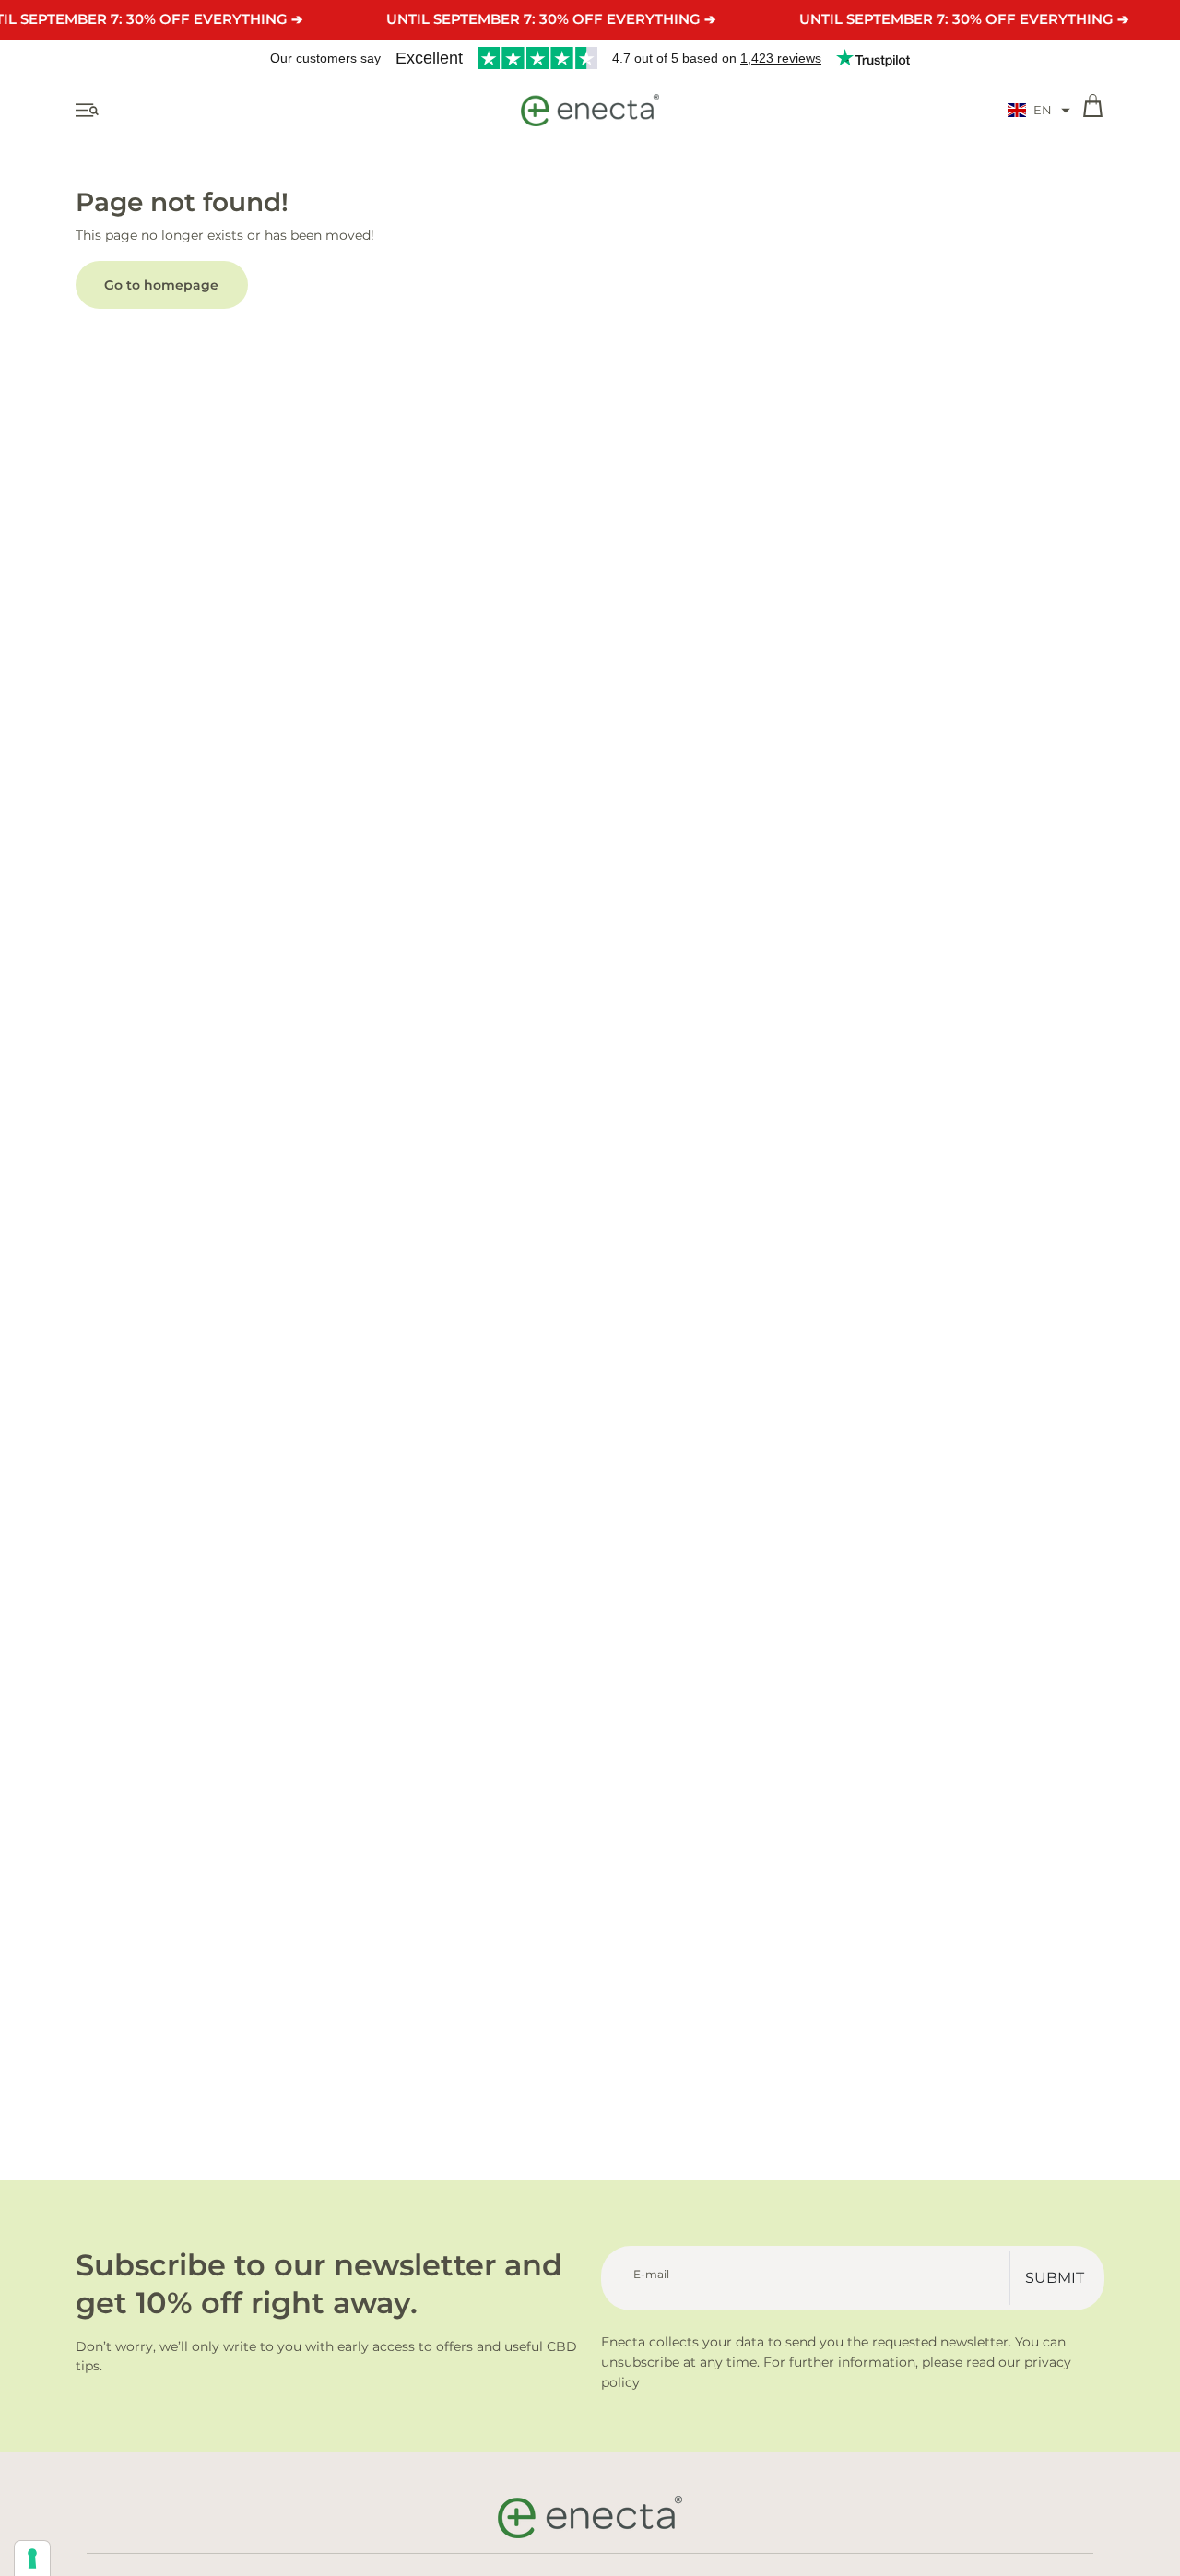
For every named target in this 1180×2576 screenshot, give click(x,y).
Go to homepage (161, 285)
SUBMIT (1055, 2278)
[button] (1039, 111)
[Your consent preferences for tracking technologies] (32, 2558)
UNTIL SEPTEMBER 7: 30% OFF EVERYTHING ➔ (551, 19)
